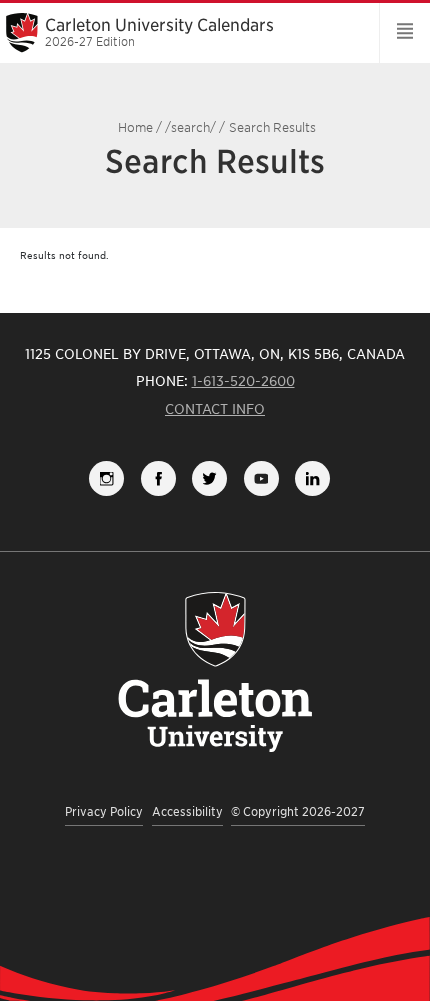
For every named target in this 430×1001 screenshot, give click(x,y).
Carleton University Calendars (159, 32)
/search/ (190, 127)
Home (135, 127)
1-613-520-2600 (243, 381)
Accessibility (187, 811)
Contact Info (215, 409)
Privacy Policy (104, 811)
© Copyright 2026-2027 (298, 811)
